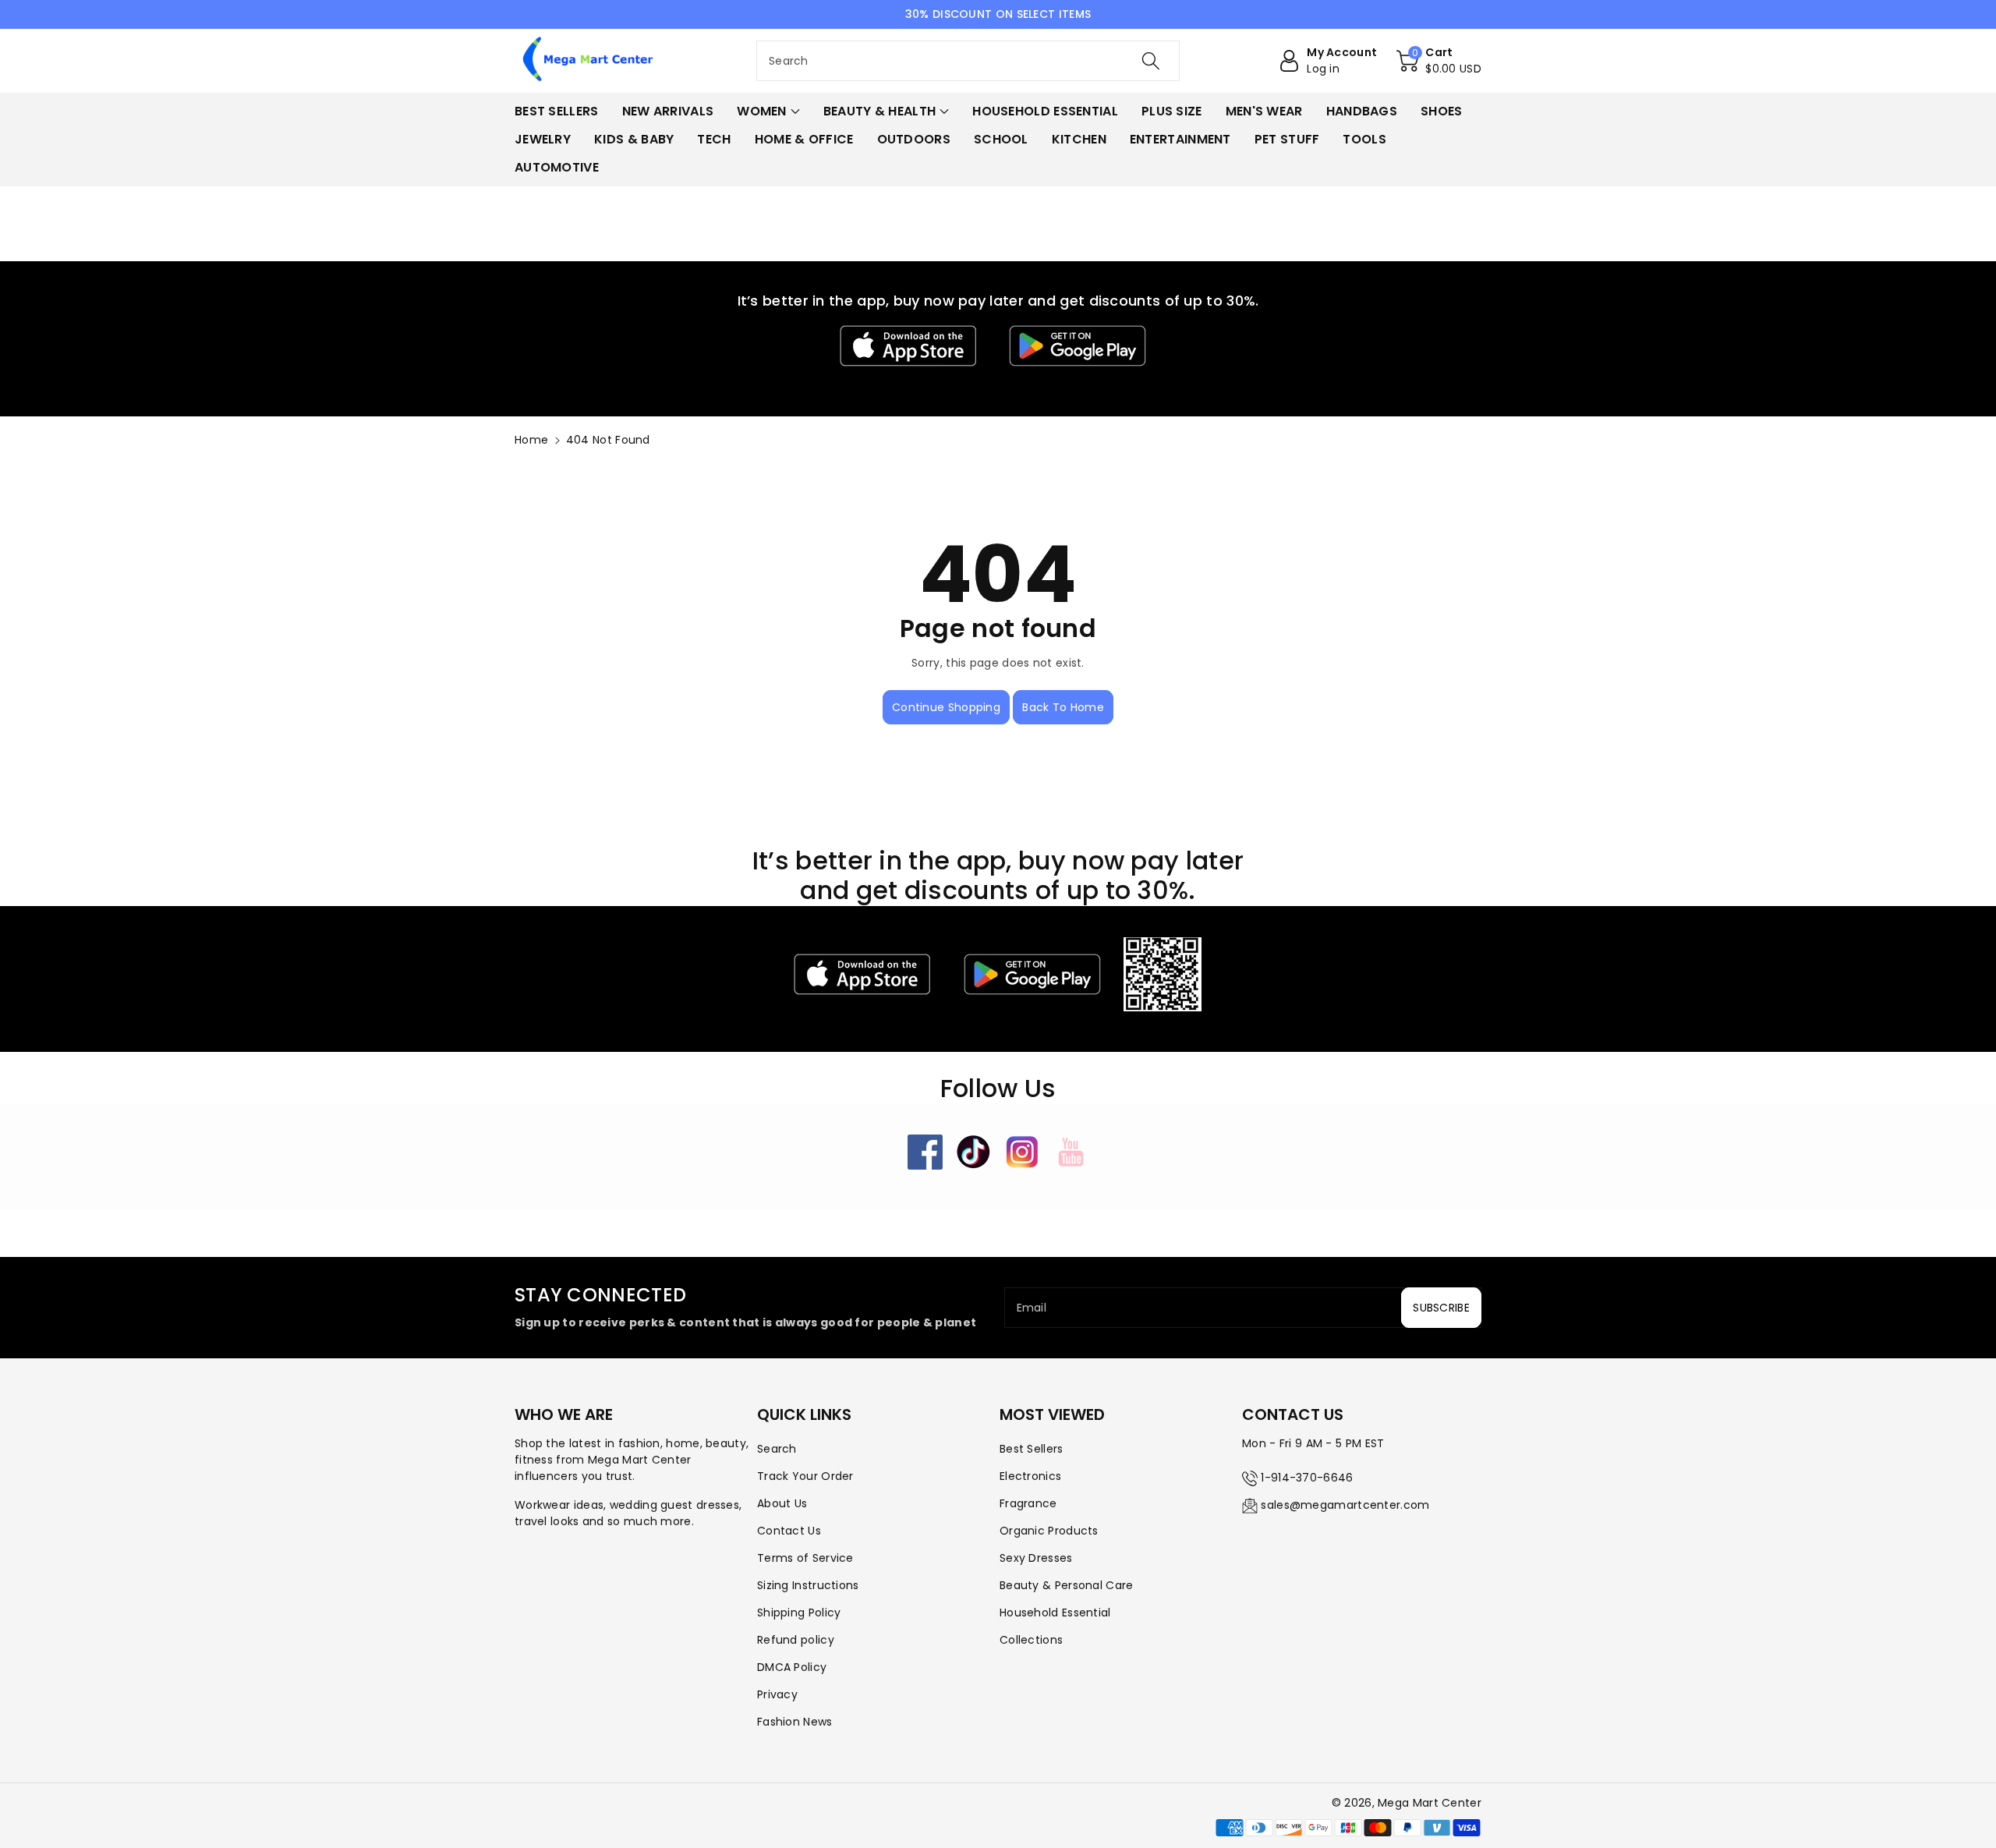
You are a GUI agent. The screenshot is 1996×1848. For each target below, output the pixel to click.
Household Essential (1055, 1613)
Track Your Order (805, 1476)
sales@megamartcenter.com (1345, 1505)
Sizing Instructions (808, 1585)
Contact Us (789, 1531)
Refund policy (796, 1640)
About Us (782, 1503)
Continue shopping (946, 707)
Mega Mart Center (1430, 1803)
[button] (1439, 61)
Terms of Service (805, 1558)
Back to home (1063, 707)
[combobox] (968, 61)
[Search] (1151, 61)
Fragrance (1028, 1503)
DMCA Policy (792, 1667)
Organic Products (1049, 1531)
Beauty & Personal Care (1067, 1585)
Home (531, 440)
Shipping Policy (799, 1613)
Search (777, 1449)
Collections (1031, 1640)
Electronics (1030, 1476)
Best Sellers (1032, 1449)
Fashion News (795, 1722)
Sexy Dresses (1036, 1558)
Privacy (777, 1694)
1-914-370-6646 (1307, 1478)
